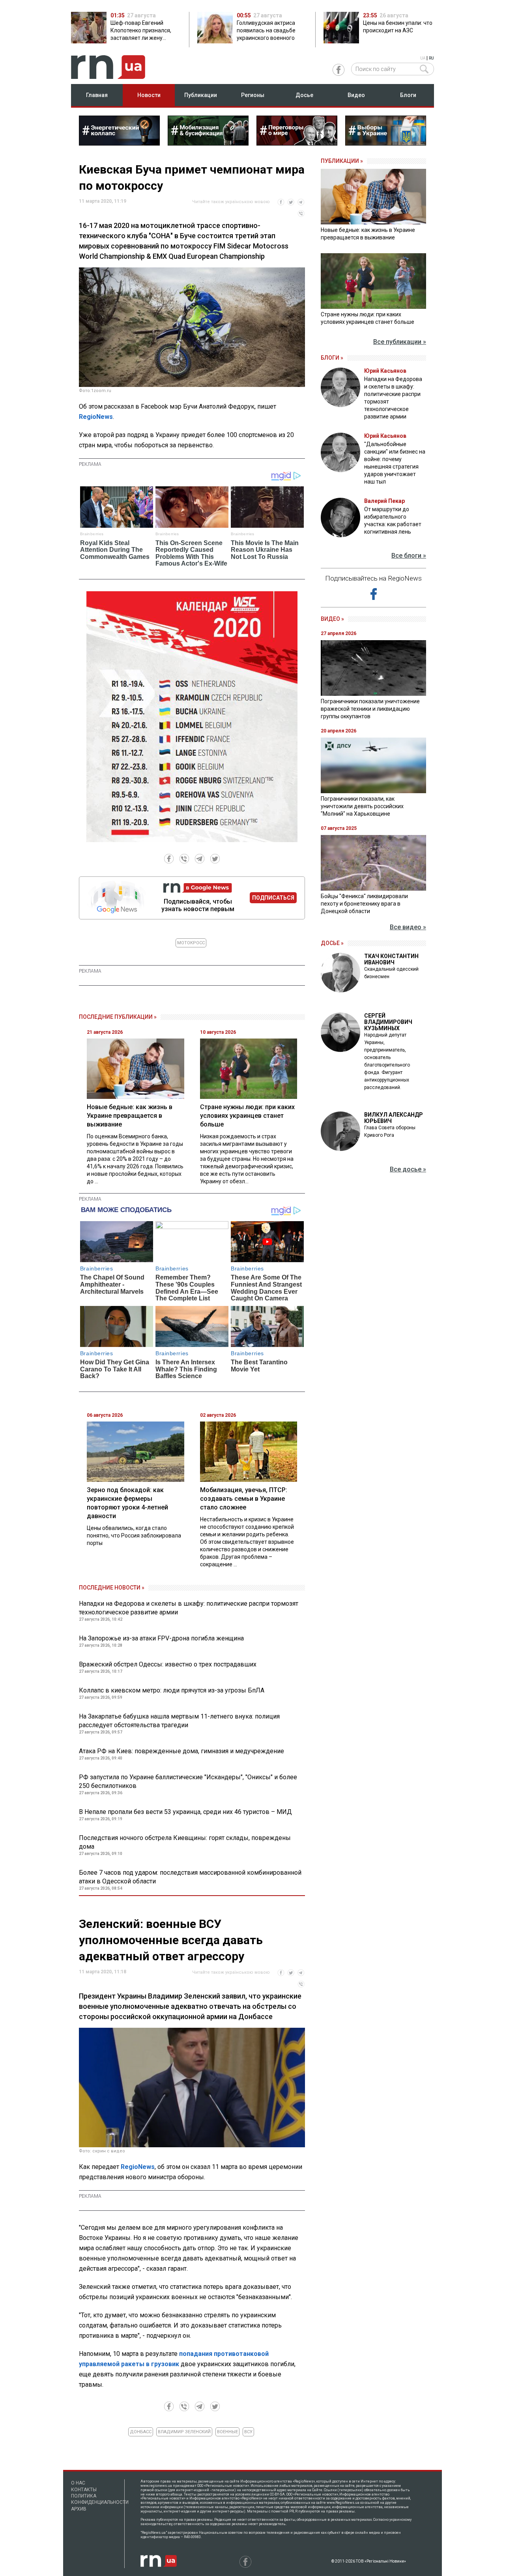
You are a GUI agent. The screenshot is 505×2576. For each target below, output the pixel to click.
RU (431, 58)
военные (227, 2432)
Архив (79, 2509)
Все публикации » (400, 342)
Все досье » (408, 1169)
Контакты (84, 2490)
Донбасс (141, 2432)
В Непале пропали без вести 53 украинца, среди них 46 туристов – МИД (185, 1812)
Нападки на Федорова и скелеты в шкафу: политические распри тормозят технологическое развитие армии (189, 1608)
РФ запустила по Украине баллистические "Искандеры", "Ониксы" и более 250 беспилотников (188, 1781)
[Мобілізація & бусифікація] (208, 143)
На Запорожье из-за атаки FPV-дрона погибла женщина (161, 1638)
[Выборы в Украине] (386, 143)
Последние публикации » (118, 1017)
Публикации (201, 95)
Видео (356, 95)
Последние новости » (112, 1588)
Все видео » (408, 927)
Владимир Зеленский (184, 2432)
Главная (97, 95)
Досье (304, 95)
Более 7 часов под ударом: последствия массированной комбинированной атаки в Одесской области (190, 1877)
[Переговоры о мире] (297, 143)
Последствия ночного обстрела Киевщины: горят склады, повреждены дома (185, 1842)
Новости (149, 95)
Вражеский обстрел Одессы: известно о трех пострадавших (168, 1664)
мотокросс (191, 943)
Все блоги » (409, 556)
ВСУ (248, 2432)
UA (423, 58)
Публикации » (342, 161)
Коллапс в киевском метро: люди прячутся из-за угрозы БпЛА (172, 1690)
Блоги (408, 95)
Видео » (332, 619)
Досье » (332, 943)
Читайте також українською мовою (231, 202)
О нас (78, 2483)
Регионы (253, 95)
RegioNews (96, 417)
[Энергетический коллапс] (119, 143)
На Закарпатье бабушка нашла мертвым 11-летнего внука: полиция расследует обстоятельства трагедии (179, 1721)
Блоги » (332, 358)
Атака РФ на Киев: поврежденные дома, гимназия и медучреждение (181, 1751)
